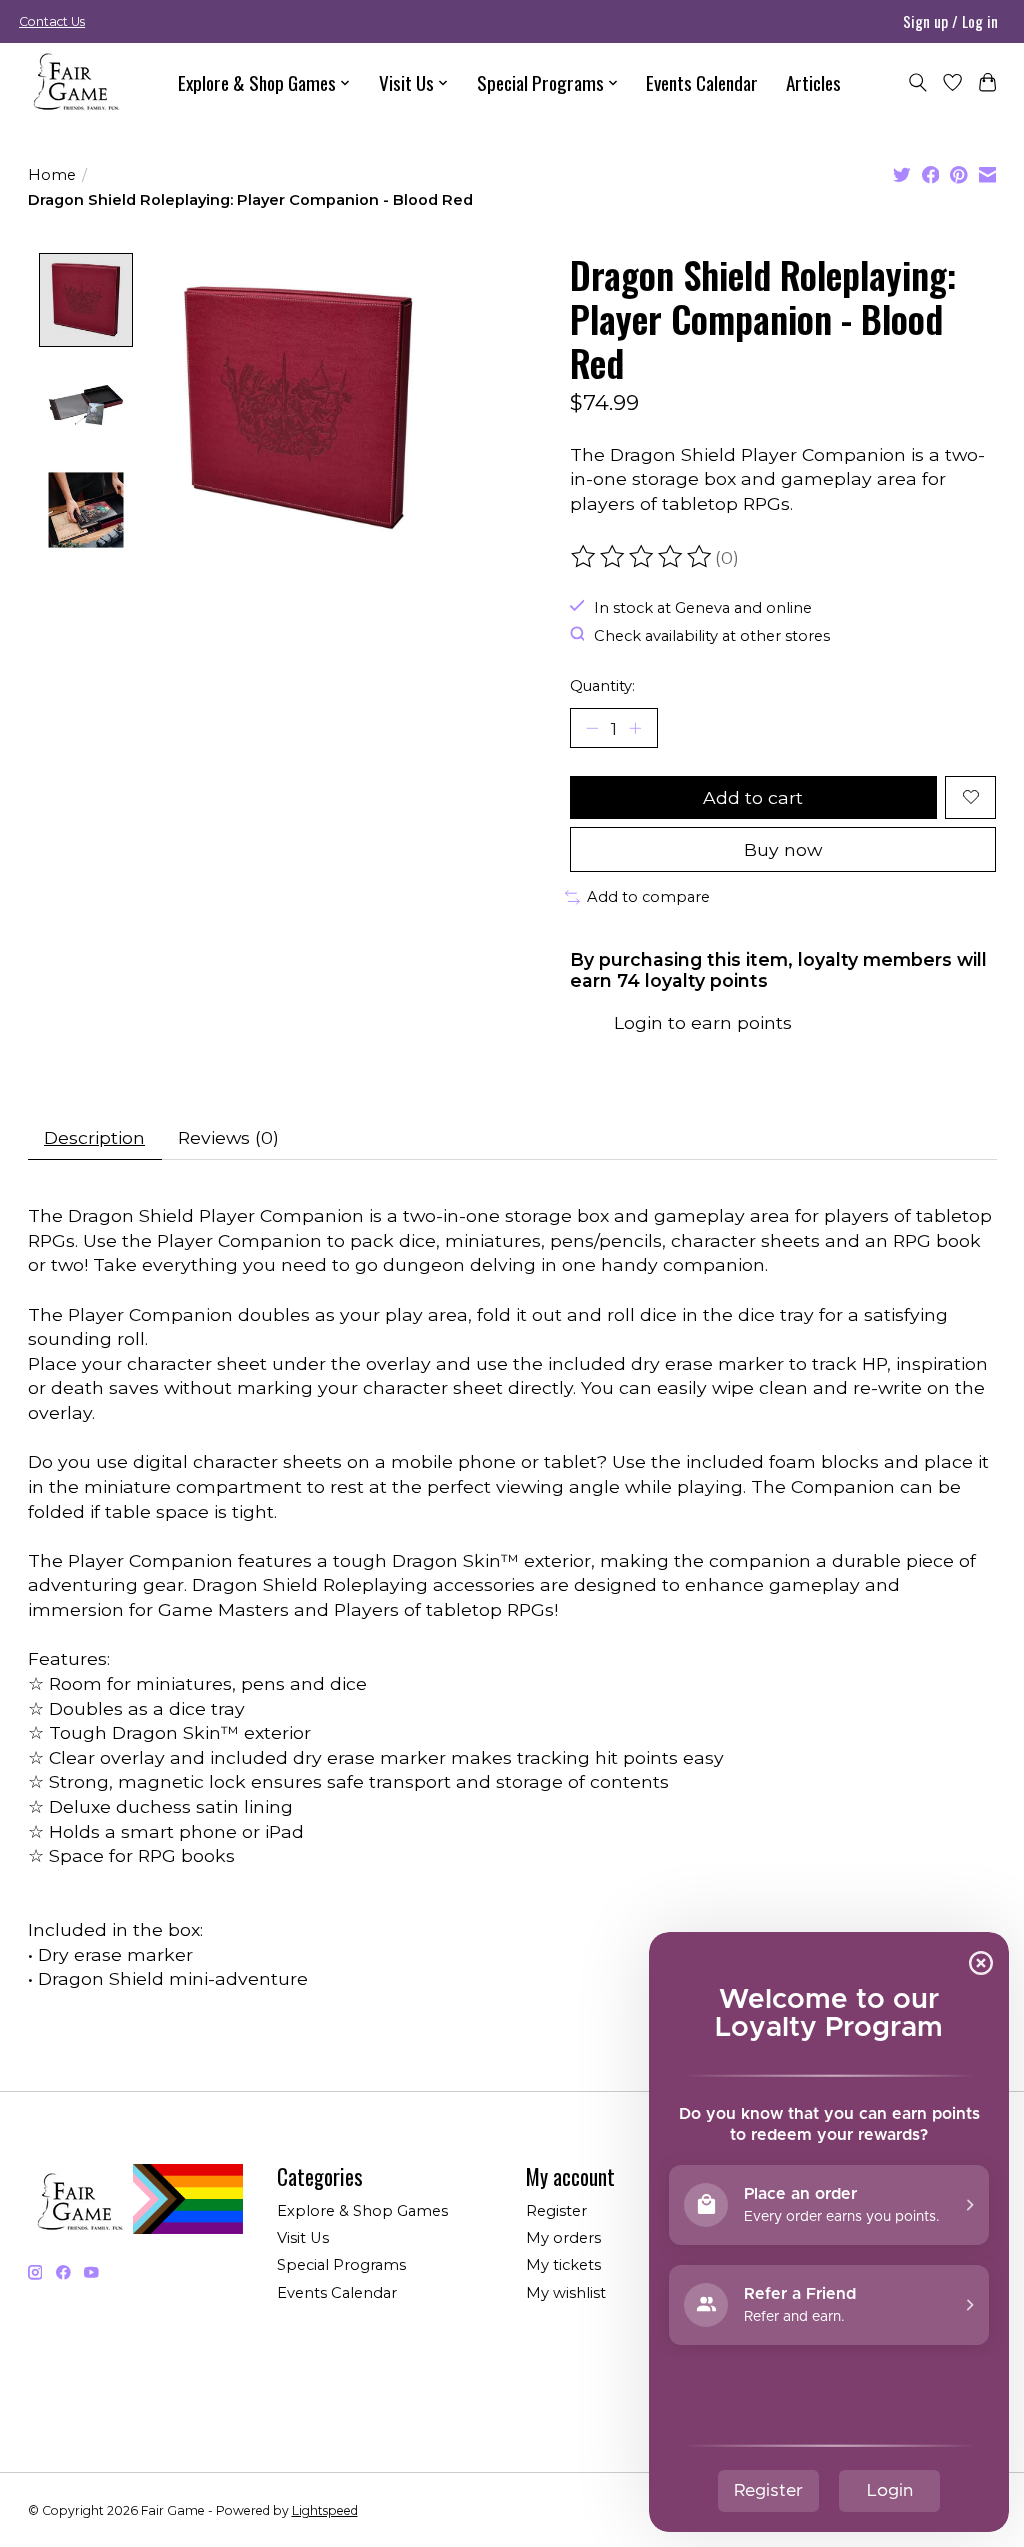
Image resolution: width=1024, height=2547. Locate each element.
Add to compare (648, 897)
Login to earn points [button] (703, 1022)
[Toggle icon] (917, 82)
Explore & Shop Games (362, 2211)
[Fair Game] (74, 82)
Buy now (783, 849)
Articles (813, 82)
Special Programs (341, 2265)
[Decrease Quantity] (592, 728)
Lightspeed (325, 2510)
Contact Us (52, 21)
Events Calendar (702, 82)
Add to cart (753, 797)
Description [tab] (94, 1137)
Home (52, 175)
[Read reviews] (643, 557)
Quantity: (602, 686)
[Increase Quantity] (635, 728)
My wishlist (566, 2293)
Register (556, 2211)
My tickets (563, 2265)
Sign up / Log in (950, 21)
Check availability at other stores (712, 636)
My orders (563, 2238)
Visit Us (303, 2238)
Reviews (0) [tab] (228, 1137)
